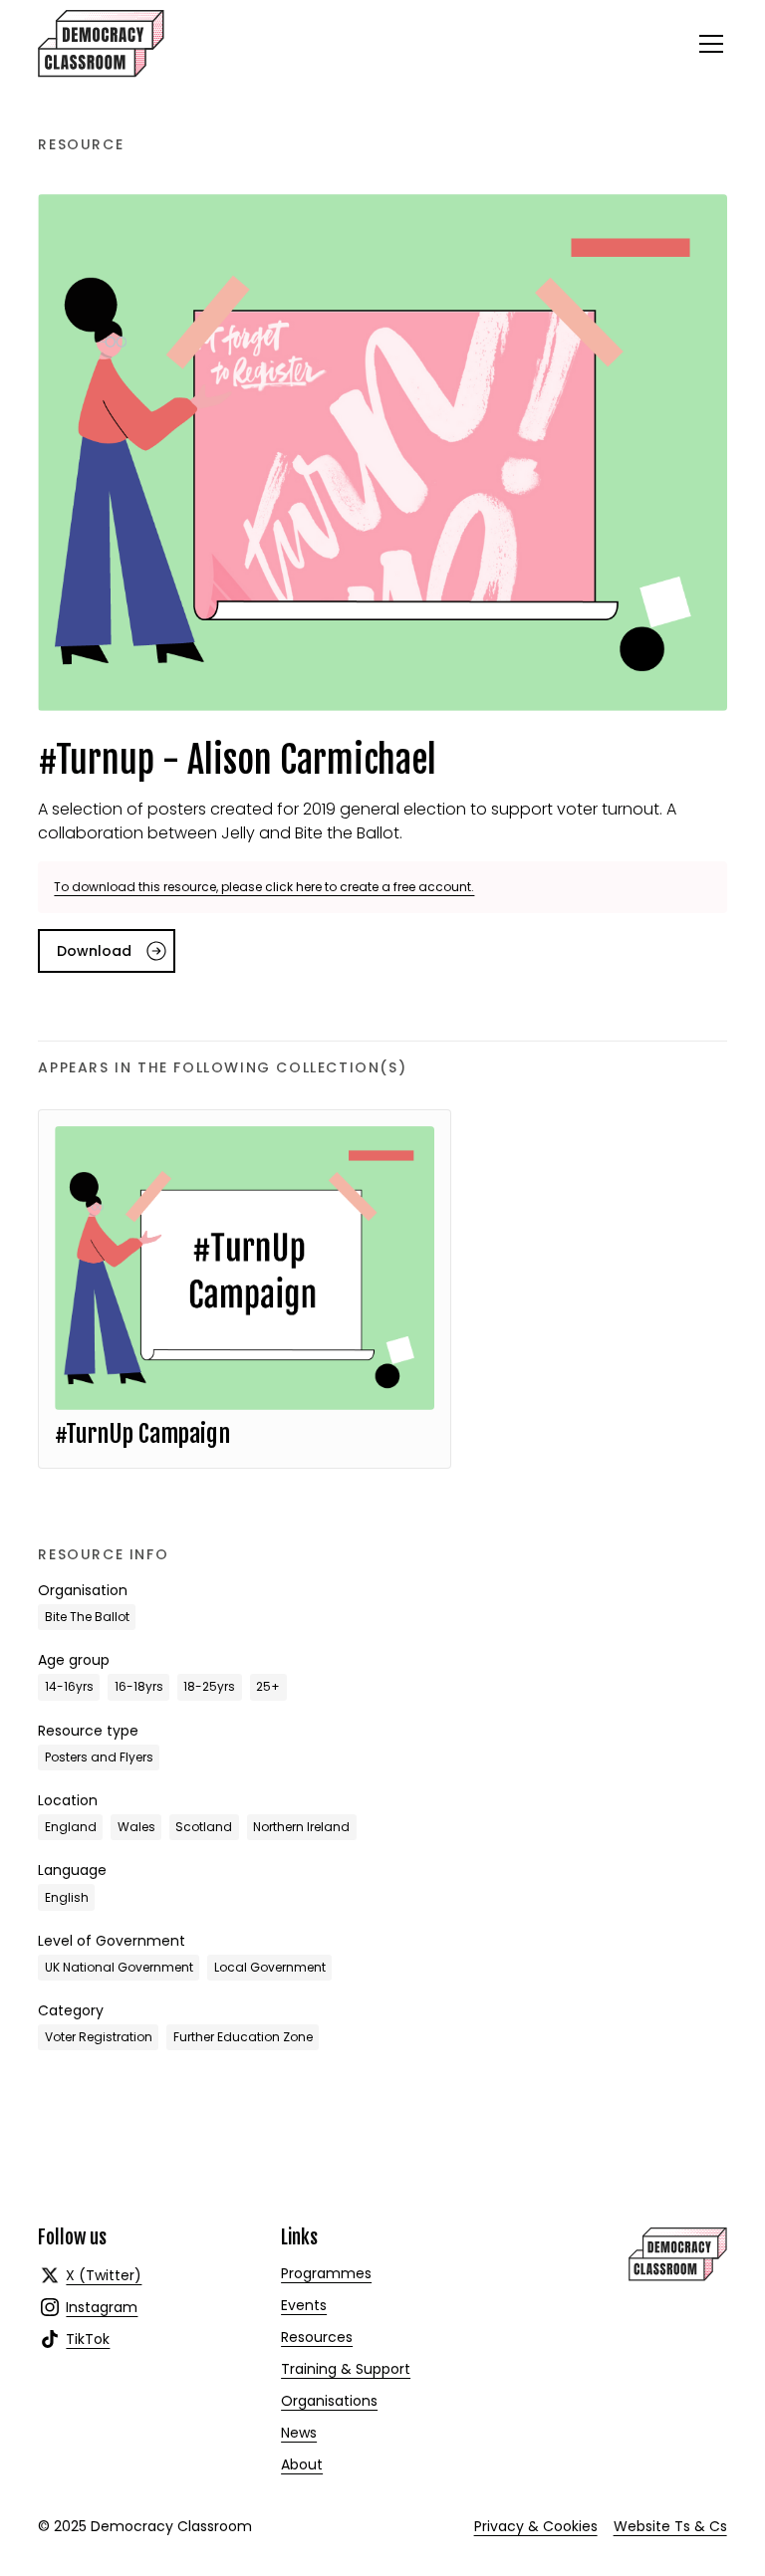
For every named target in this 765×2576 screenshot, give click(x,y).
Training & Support (346, 2369)
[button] (707, 44)
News (299, 2433)
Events (304, 2305)
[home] (101, 44)
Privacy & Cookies (536, 2526)
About (302, 2464)
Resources (317, 2337)
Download (94, 951)
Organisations (329, 2401)
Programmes (326, 2273)
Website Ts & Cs (670, 2526)
